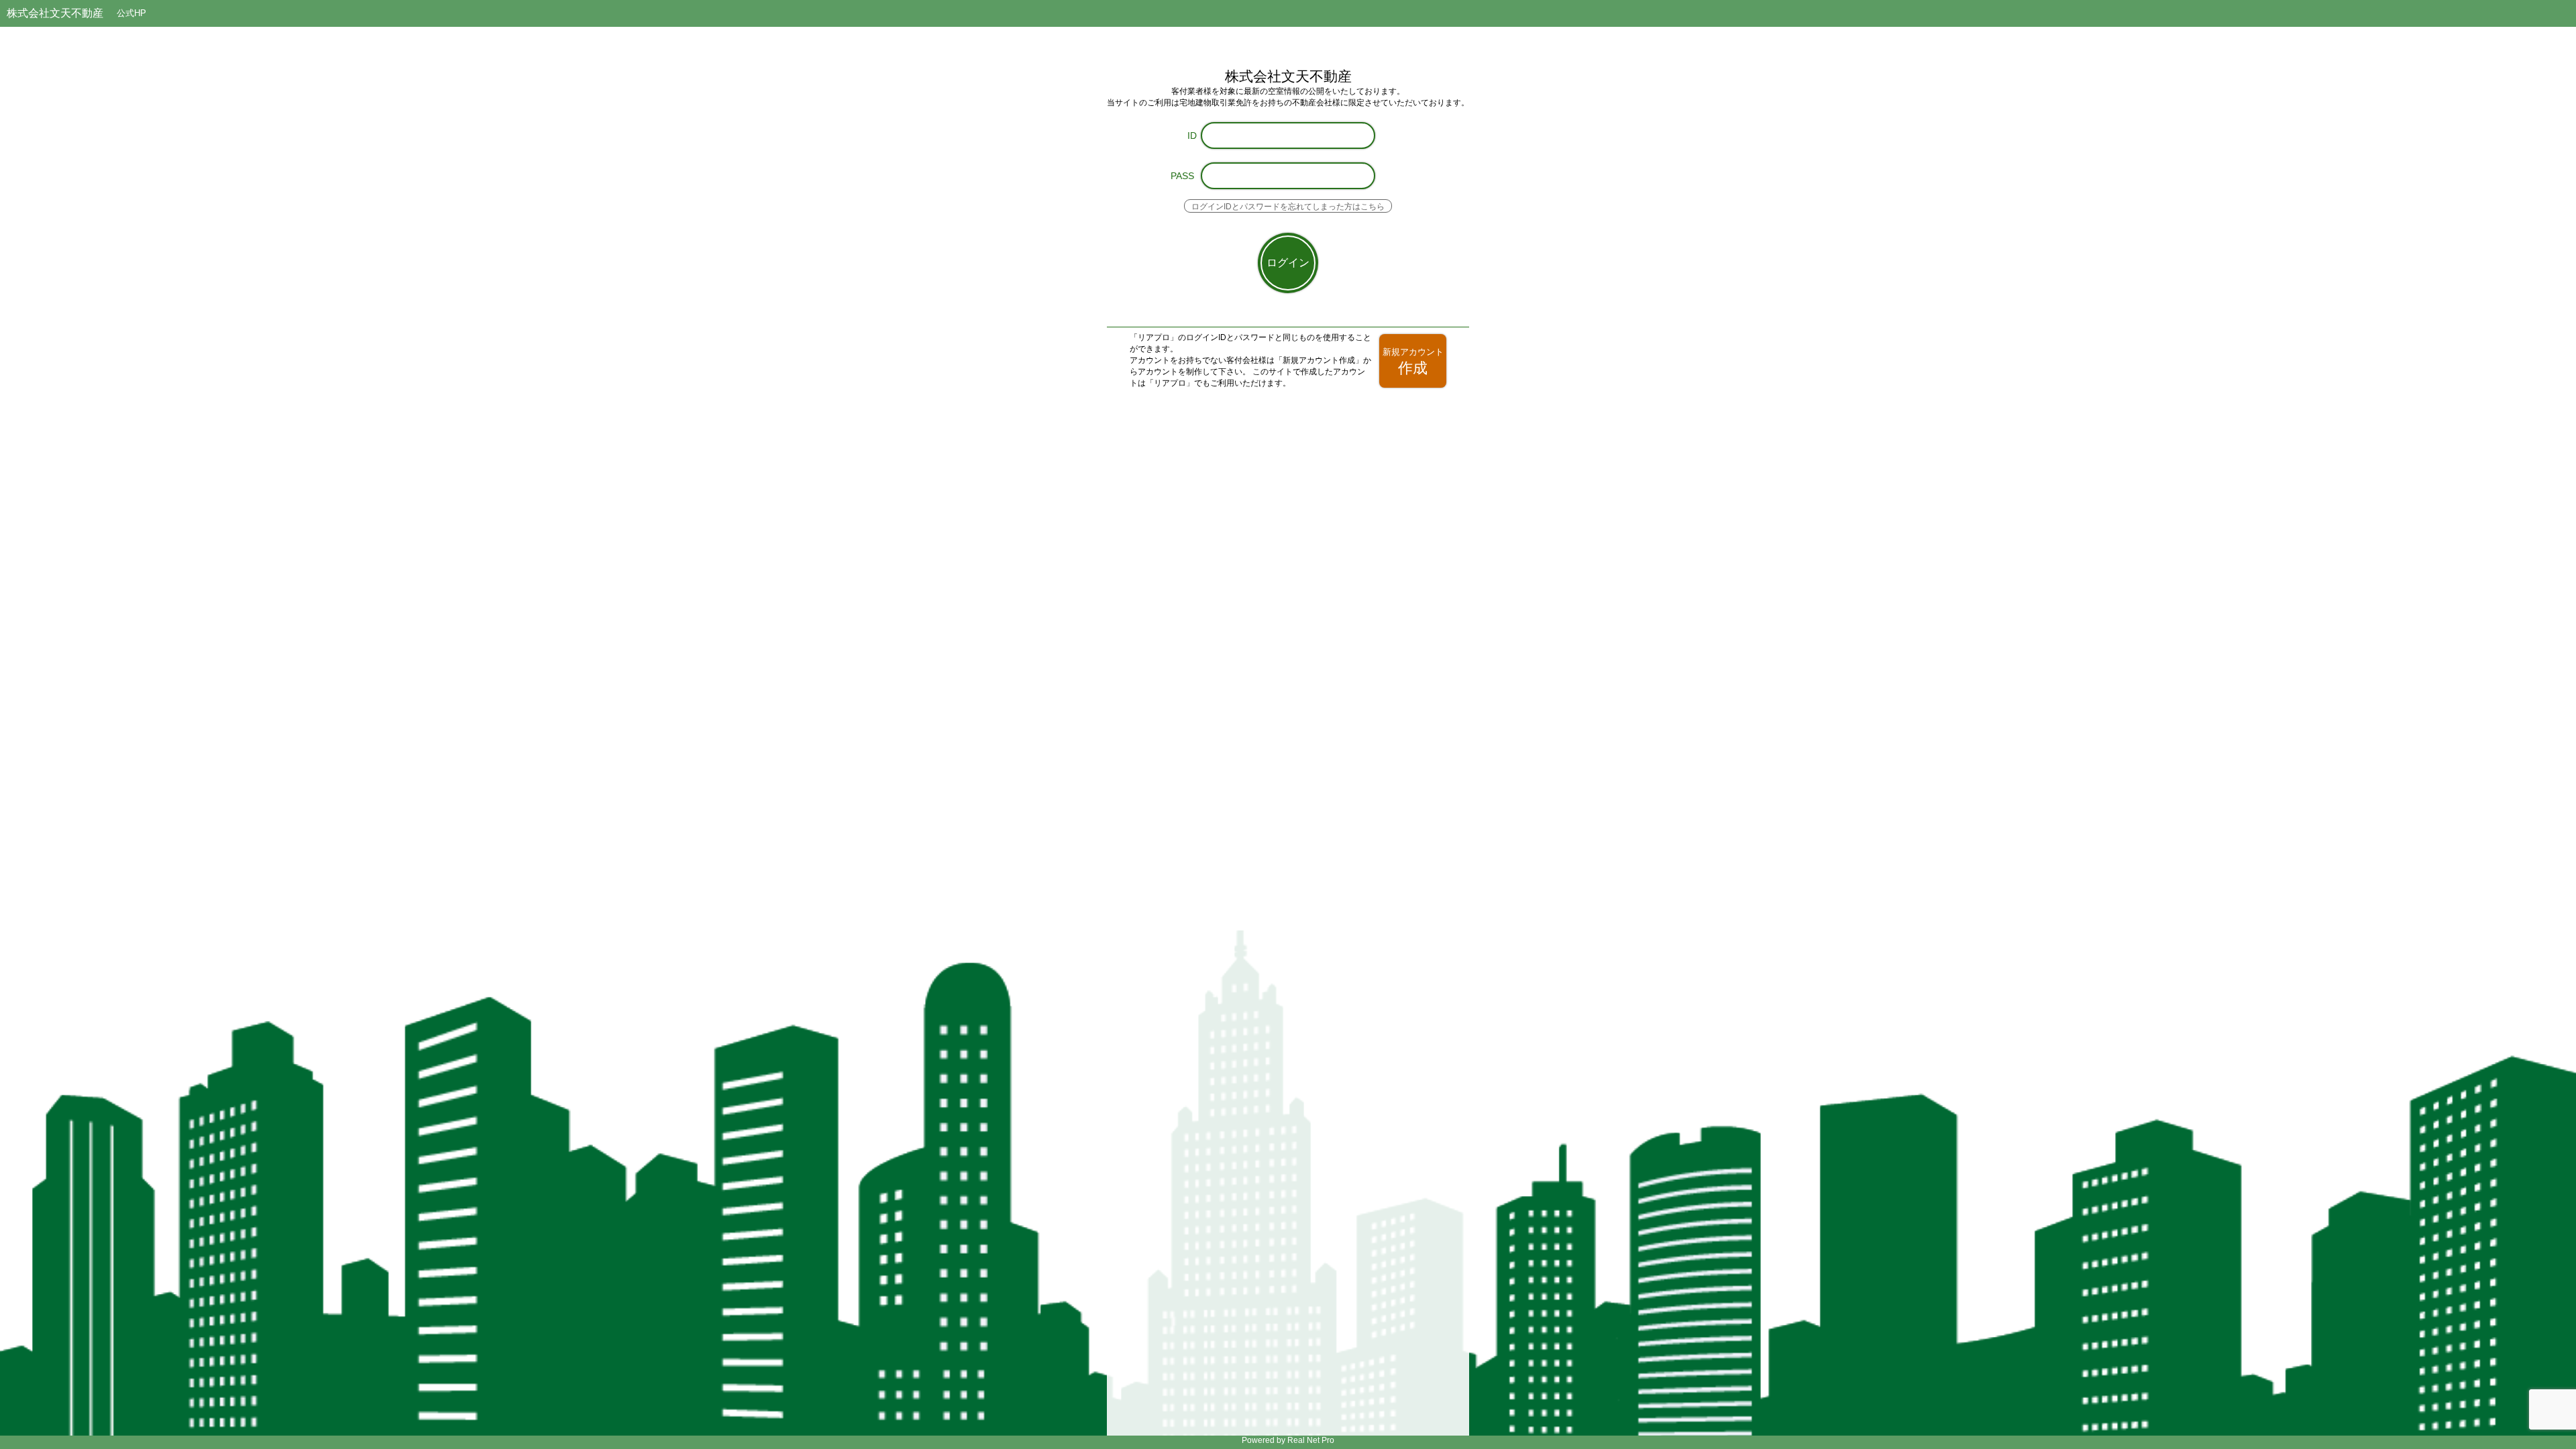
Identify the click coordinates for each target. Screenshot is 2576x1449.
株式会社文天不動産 (55, 13)
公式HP (131, 13)
